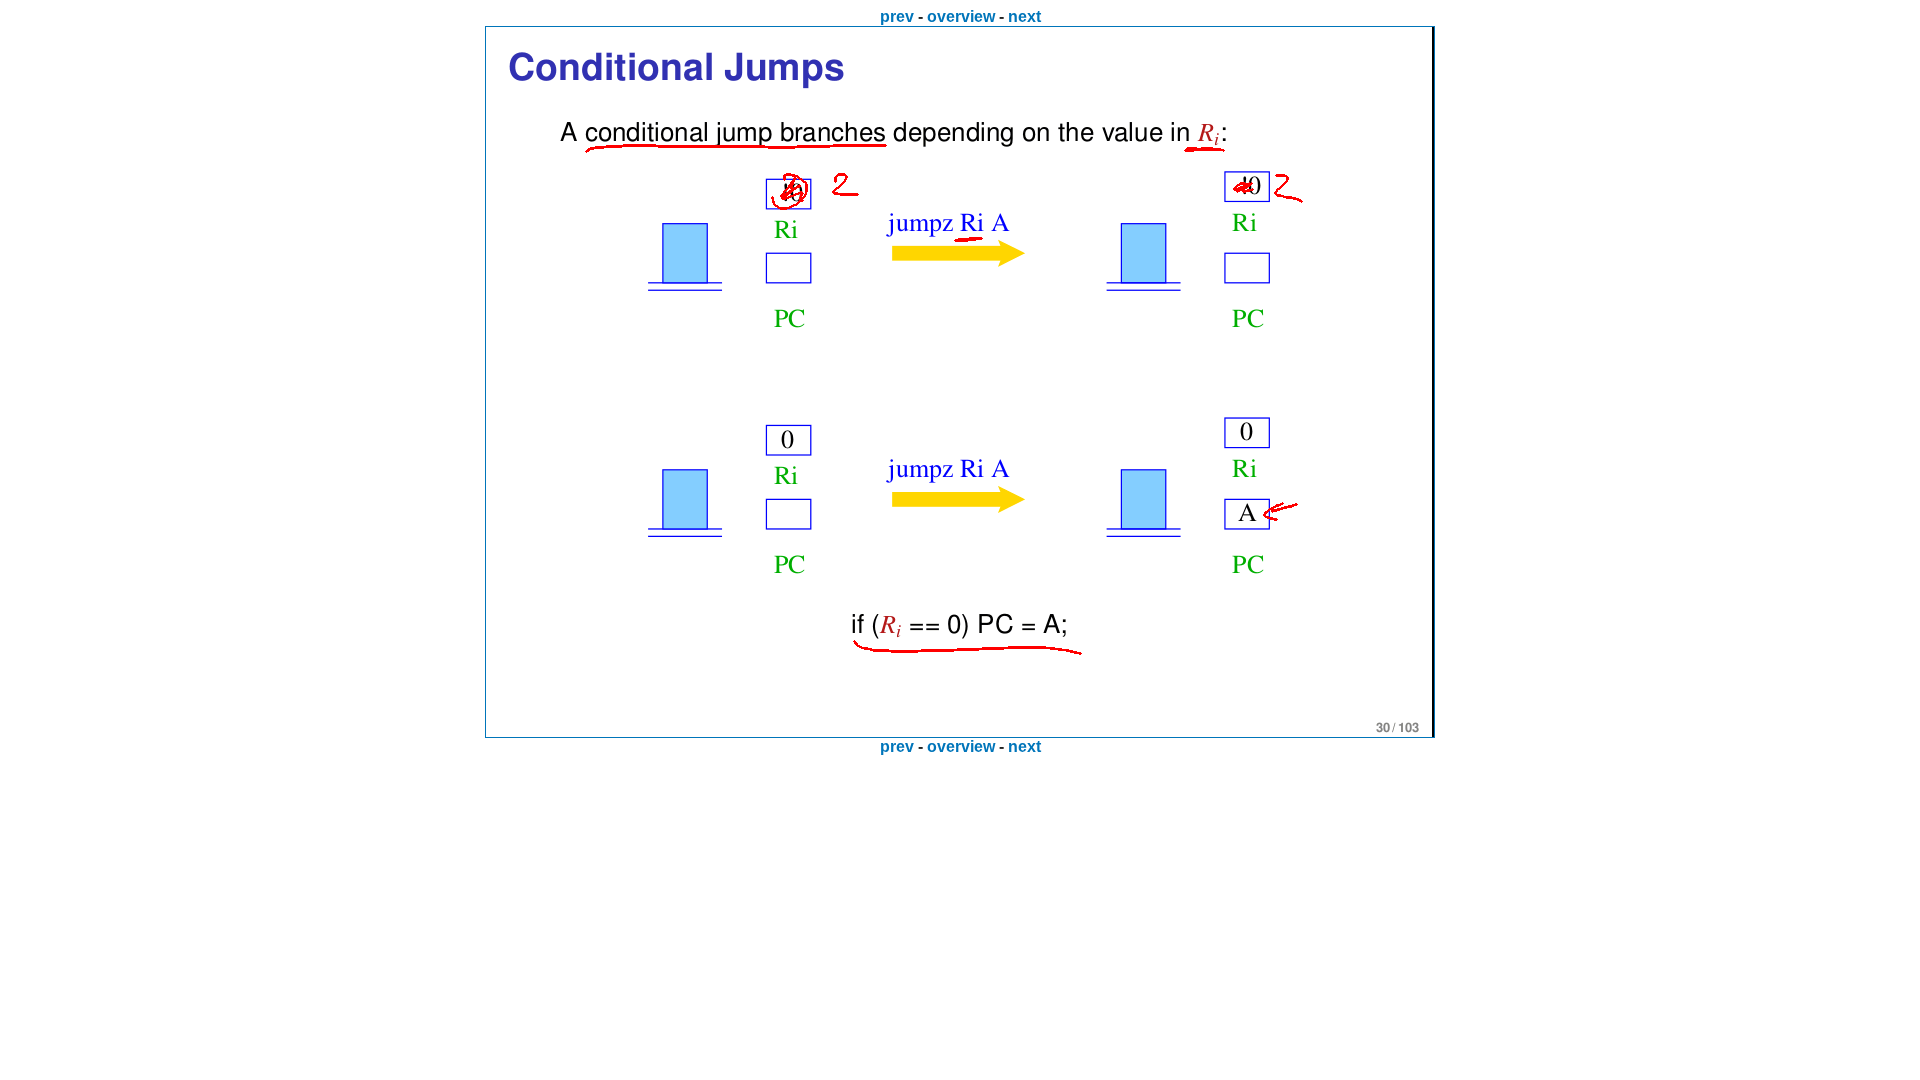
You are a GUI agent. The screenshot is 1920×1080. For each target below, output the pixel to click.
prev (897, 16)
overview (961, 16)
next (1024, 16)
